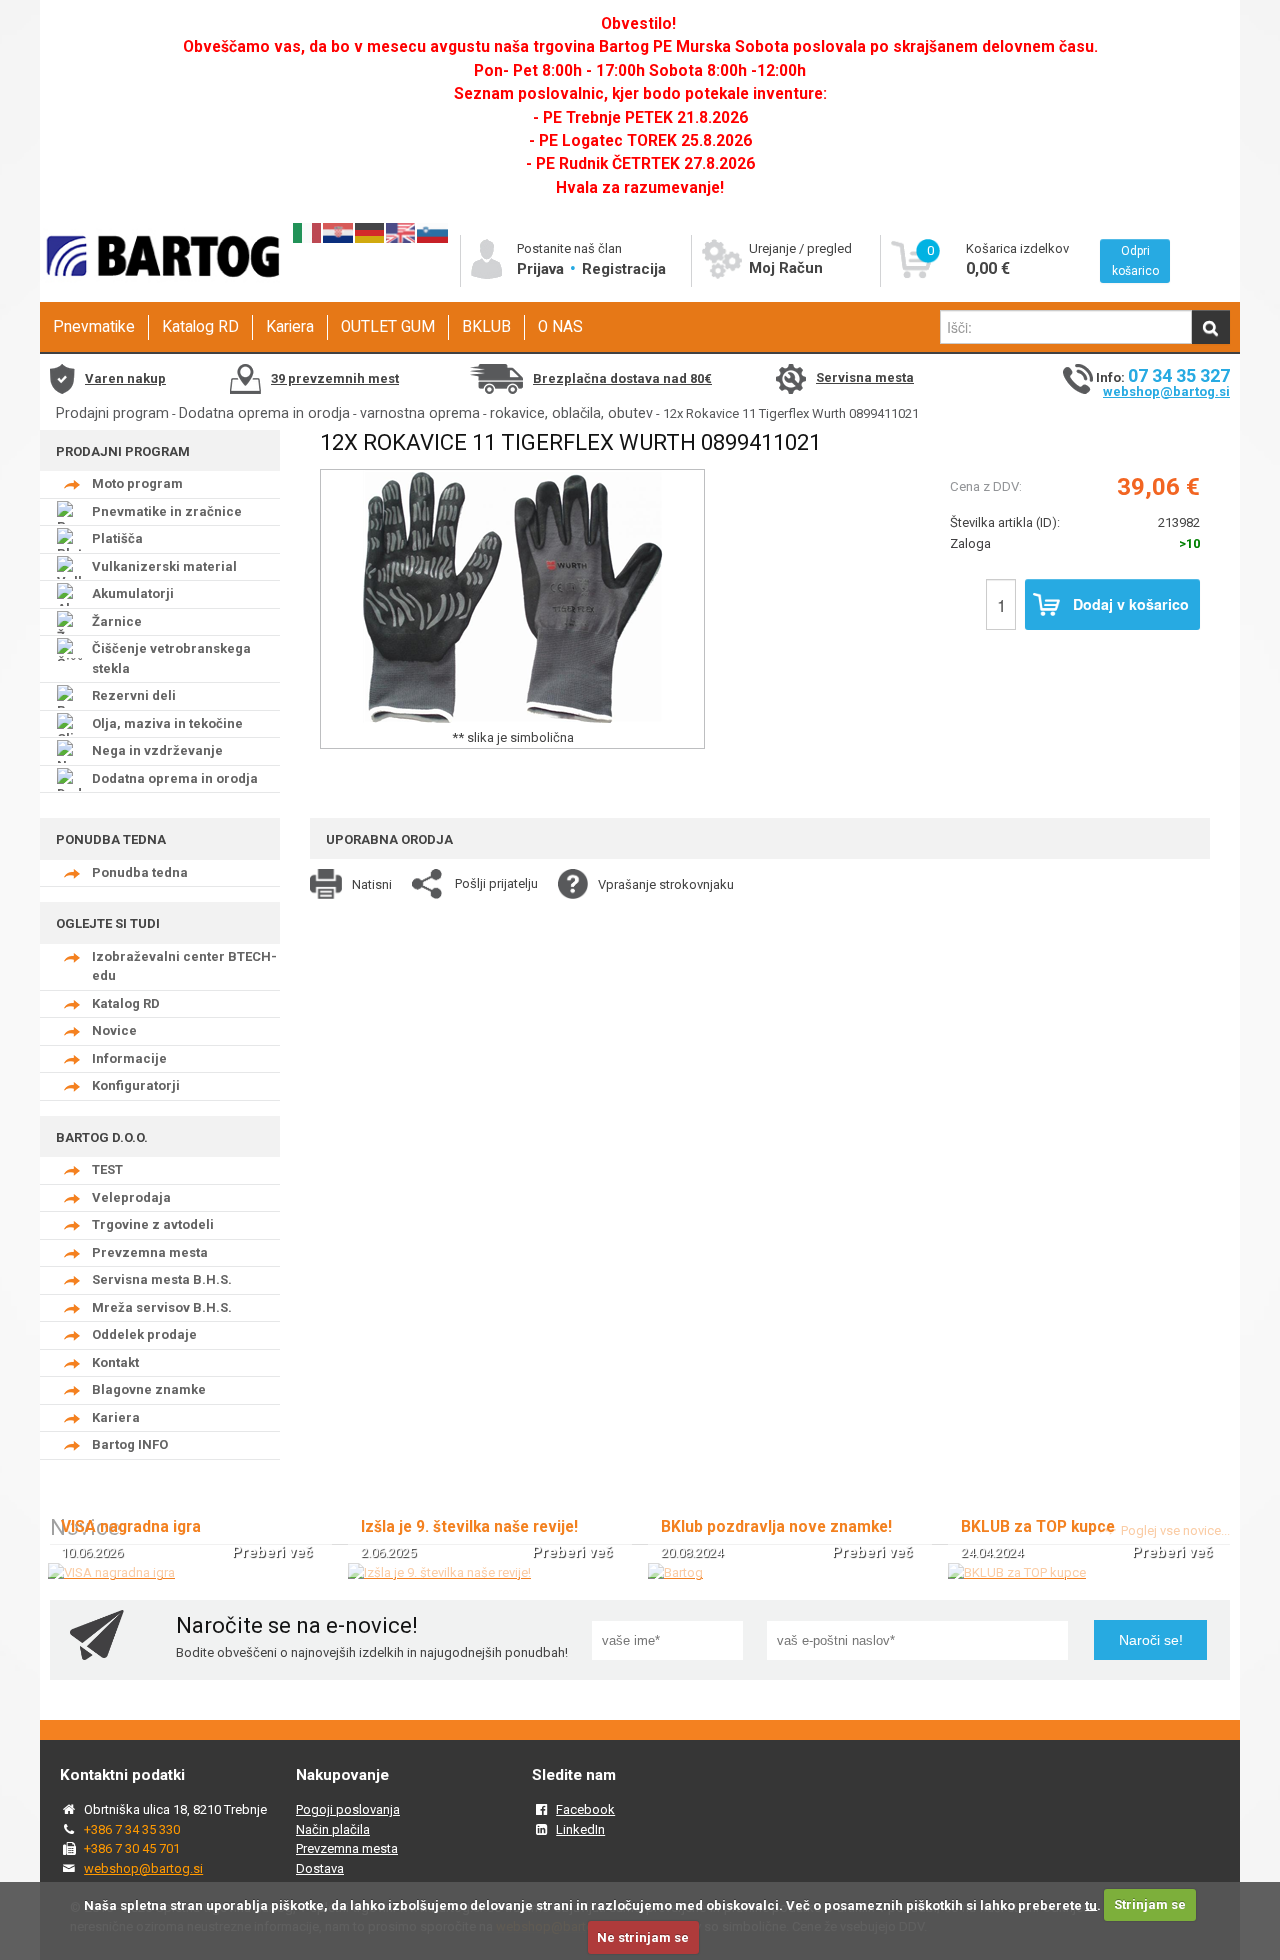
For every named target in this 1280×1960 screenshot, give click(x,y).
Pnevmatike (94, 327)
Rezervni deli (134, 695)
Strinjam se (1150, 1904)
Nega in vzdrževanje (157, 750)
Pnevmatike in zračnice (167, 511)
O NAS (560, 327)
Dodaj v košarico (1131, 604)
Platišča (117, 538)
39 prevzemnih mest (335, 378)
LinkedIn (580, 1829)
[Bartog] (675, 1572)
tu (1091, 1904)
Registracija (624, 269)
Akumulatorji (133, 593)
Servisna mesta (865, 377)
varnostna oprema (420, 413)
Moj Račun (786, 268)
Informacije (129, 1058)
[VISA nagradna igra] (111, 1572)
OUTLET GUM (388, 327)
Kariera (290, 327)
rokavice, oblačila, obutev (571, 413)
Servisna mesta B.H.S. (162, 1279)
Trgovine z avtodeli (153, 1224)
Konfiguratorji (136, 1085)
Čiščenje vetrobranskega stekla (171, 658)
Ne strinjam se (643, 1937)
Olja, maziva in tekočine (167, 723)
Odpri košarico (1135, 261)
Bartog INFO (130, 1444)
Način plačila (333, 1829)
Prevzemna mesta (150, 1252)
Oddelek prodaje (144, 1334)
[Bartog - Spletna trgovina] (160, 295)
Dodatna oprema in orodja (264, 413)
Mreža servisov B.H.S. (162, 1307)
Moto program (137, 483)
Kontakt (115, 1362)
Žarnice (117, 621)
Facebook (585, 1809)
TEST (107, 1169)
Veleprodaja (131, 1197)
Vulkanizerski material (164, 566)
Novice (114, 1030)
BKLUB (486, 327)
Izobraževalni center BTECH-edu (184, 966)
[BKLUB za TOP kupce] (1017, 1572)
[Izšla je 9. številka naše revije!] (439, 1572)
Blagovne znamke (149, 1389)
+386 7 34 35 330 (132, 1829)
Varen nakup (125, 378)
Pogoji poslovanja (348, 1809)
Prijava (542, 269)
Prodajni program (112, 413)
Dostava (320, 1868)
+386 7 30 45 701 (132, 1848)
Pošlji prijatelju (496, 883)
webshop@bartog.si (1166, 391)
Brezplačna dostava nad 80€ (622, 378)
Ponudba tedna (140, 872)
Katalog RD (200, 327)
